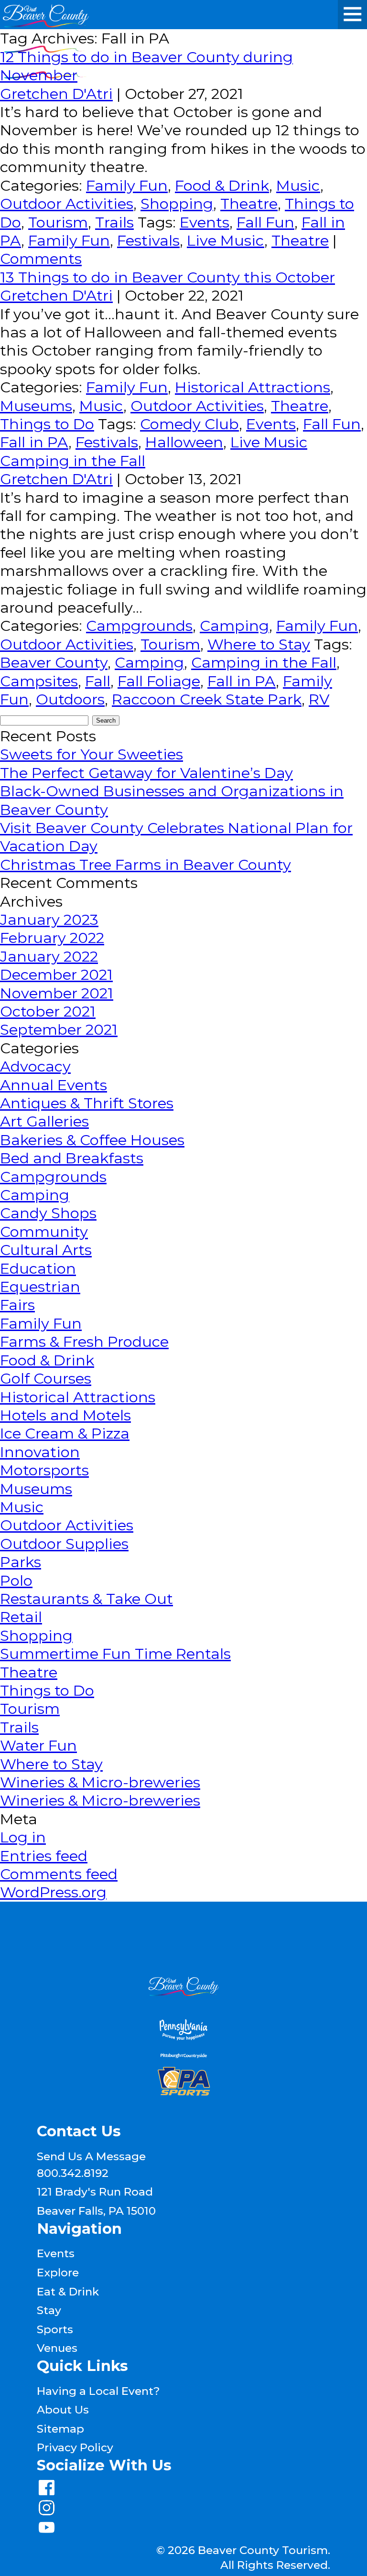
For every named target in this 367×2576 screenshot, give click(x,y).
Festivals (148, 240)
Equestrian (40, 1287)
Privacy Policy (75, 2447)
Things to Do (47, 424)
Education (38, 1268)
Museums (36, 406)
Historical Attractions (253, 387)
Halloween (184, 442)
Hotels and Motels (65, 1415)
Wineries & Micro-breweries (100, 1782)
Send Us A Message (91, 2156)
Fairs (17, 1305)
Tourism (58, 222)
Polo (16, 1580)
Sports (55, 2329)
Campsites (39, 681)
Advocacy (35, 1066)
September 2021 (59, 1029)
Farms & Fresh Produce (84, 1342)
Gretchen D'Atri (56, 94)
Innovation (40, 1452)
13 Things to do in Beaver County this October (167, 277)
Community (44, 1232)
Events (205, 222)
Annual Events (54, 1085)
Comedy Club (189, 424)
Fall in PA (34, 442)
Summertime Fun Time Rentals (115, 1654)
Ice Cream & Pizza (65, 1433)
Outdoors (70, 699)
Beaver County (54, 662)
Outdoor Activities (67, 204)
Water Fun (38, 1745)
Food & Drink (222, 185)
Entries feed (44, 1856)
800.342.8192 (73, 2173)
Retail (21, 1617)
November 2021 (57, 993)
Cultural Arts (46, 1250)
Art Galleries (44, 1121)
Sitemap (60, 2429)
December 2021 (56, 974)
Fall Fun (265, 222)
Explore (58, 2273)
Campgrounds (139, 626)
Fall (98, 681)
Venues (57, 2348)
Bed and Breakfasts (72, 1158)
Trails (114, 222)
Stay (49, 2310)
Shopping (177, 204)
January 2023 (49, 920)
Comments (41, 259)
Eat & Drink (68, 2292)
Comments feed (59, 1874)
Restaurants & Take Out (86, 1599)
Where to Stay (259, 644)
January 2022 (49, 956)
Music (298, 185)
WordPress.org (53, 1892)
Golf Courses (46, 1378)
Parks (21, 1562)
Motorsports (44, 1470)
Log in (23, 1837)
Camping (234, 626)
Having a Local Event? (98, 2391)
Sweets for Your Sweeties (92, 754)
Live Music (226, 240)
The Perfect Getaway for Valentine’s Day (146, 773)
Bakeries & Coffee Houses (92, 1140)
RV (319, 699)
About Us (63, 2410)
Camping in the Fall (73, 461)
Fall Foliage (159, 681)
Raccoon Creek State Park (207, 699)
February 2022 (52, 938)
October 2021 (48, 1011)
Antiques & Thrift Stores (87, 1103)
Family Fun (127, 185)
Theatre (249, 204)
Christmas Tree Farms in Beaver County (146, 865)
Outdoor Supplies (64, 1544)
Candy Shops (48, 1213)
